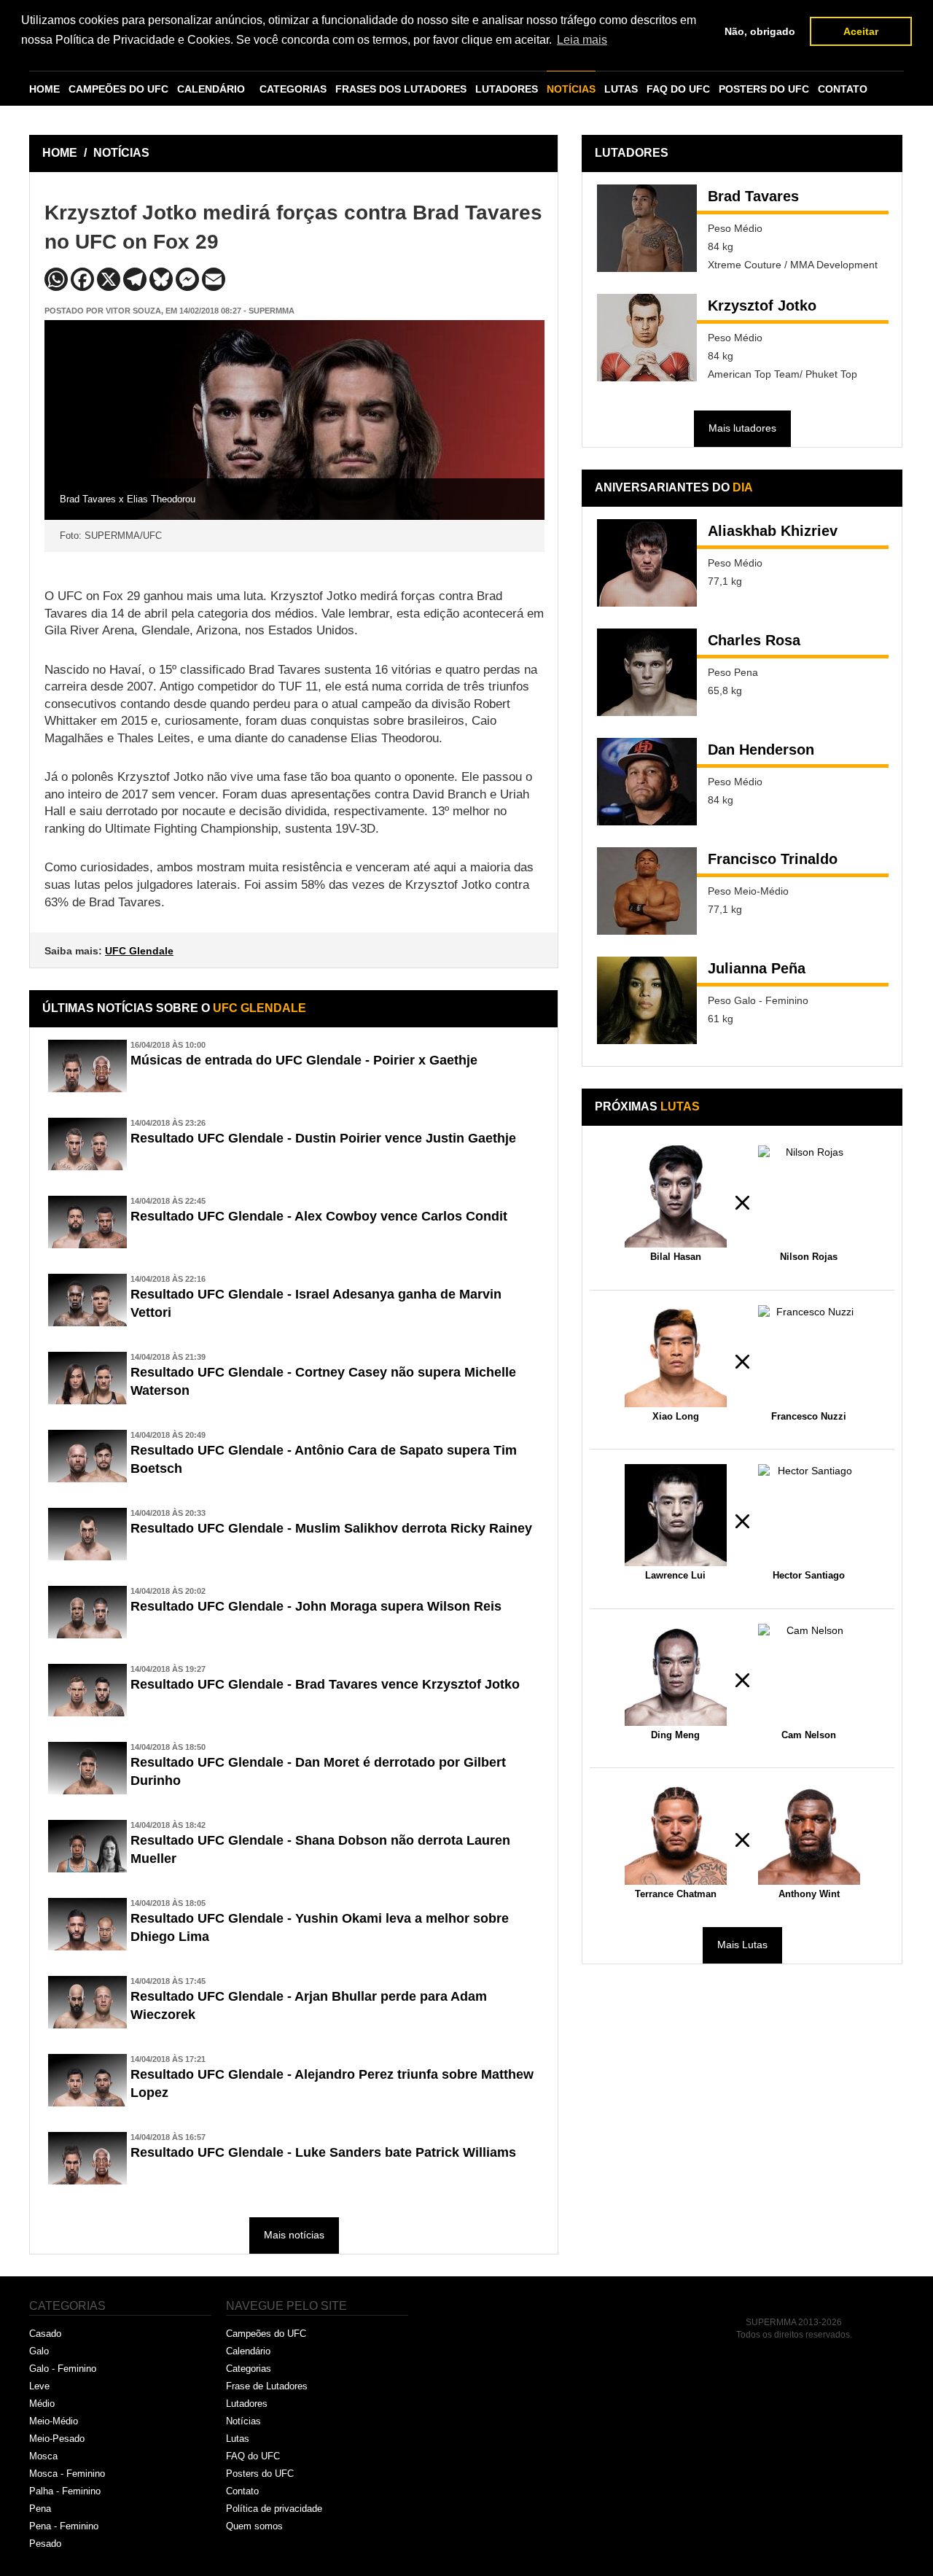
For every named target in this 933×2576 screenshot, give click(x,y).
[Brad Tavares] (647, 228)
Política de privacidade (274, 2509)
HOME (44, 89)
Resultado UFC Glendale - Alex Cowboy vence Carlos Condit (319, 1216)
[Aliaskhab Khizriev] (647, 563)
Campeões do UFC (266, 2334)
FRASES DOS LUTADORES (401, 89)
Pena (40, 2509)
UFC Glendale (139, 951)
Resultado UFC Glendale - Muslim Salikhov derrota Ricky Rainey (331, 1528)
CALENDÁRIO (211, 89)
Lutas (238, 2439)
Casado (45, 2334)
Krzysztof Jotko (762, 306)
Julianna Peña (757, 968)
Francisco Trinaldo (773, 859)
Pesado (45, 2544)
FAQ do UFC (253, 2456)
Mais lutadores (742, 428)
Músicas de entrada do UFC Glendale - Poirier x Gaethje (304, 1060)
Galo (39, 2351)
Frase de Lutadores (267, 2386)
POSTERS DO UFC (764, 89)
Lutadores (247, 2404)
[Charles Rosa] (647, 672)
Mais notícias (294, 2235)
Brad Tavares (753, 196)
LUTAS (621, 89)
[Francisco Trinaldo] (647, 891)
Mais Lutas (742, 1945)
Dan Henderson (761, 750)
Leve (39, 2386)
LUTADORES (507, 89)
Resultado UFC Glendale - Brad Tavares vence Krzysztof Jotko (325, 1684)
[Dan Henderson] (647, 782)
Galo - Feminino (63, 2369)
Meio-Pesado (57, 2439)
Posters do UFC (260, 2474)
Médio (42, 2404)
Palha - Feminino (65, 2491)
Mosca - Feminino (67, 2474)
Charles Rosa (754, 640)
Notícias (243, 2421)
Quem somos (254, 2526)
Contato (242, 2491)
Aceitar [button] (861, 31)
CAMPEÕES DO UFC (118, 89)
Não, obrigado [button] (760, 31)
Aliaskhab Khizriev (773, 531)
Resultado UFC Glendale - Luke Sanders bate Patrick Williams (323, 2152)
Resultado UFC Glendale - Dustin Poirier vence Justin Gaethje (323, 1138)
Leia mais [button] (582, 40)
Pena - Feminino (64, 2526)
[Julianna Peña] (647, 1000)
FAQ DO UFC (678, 89)
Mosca (43, 2456)
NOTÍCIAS (571, 89)
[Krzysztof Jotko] (647, 338)
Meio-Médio (54, 2421)
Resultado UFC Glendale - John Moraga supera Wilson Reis (316, 1606)
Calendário (248, 2351)
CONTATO (843, 89)
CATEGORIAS (293, 89)
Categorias (249, 2369)
